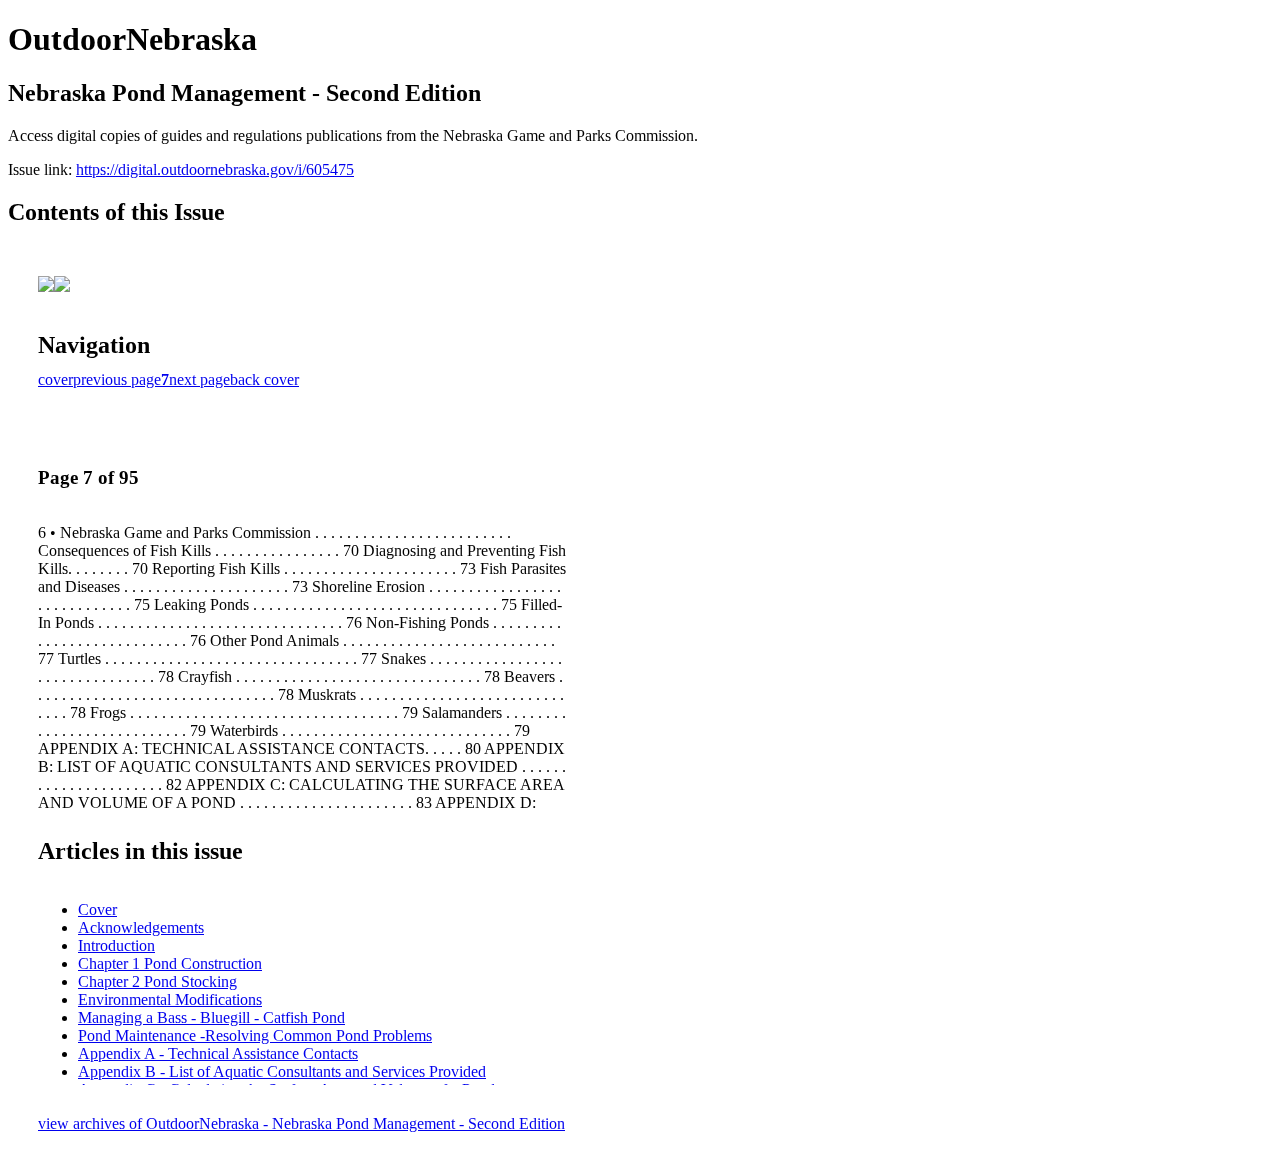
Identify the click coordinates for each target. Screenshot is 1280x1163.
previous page (117, 379)
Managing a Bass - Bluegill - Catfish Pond (211, 1017)
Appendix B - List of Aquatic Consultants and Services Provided (282, 1071)
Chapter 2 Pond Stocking (157, 981)
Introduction (116, 945)
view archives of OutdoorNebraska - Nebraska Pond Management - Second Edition (301, 1123)
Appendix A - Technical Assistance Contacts (218, 1053)
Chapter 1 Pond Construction (170, 963)
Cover (97, 909)
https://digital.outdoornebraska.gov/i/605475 (215, 169)
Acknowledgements (141, 927)
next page (199, 379)
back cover (264, 379)
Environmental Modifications (170, 999)
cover (55, 379)
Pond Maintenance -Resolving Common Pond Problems (255, 1035)
